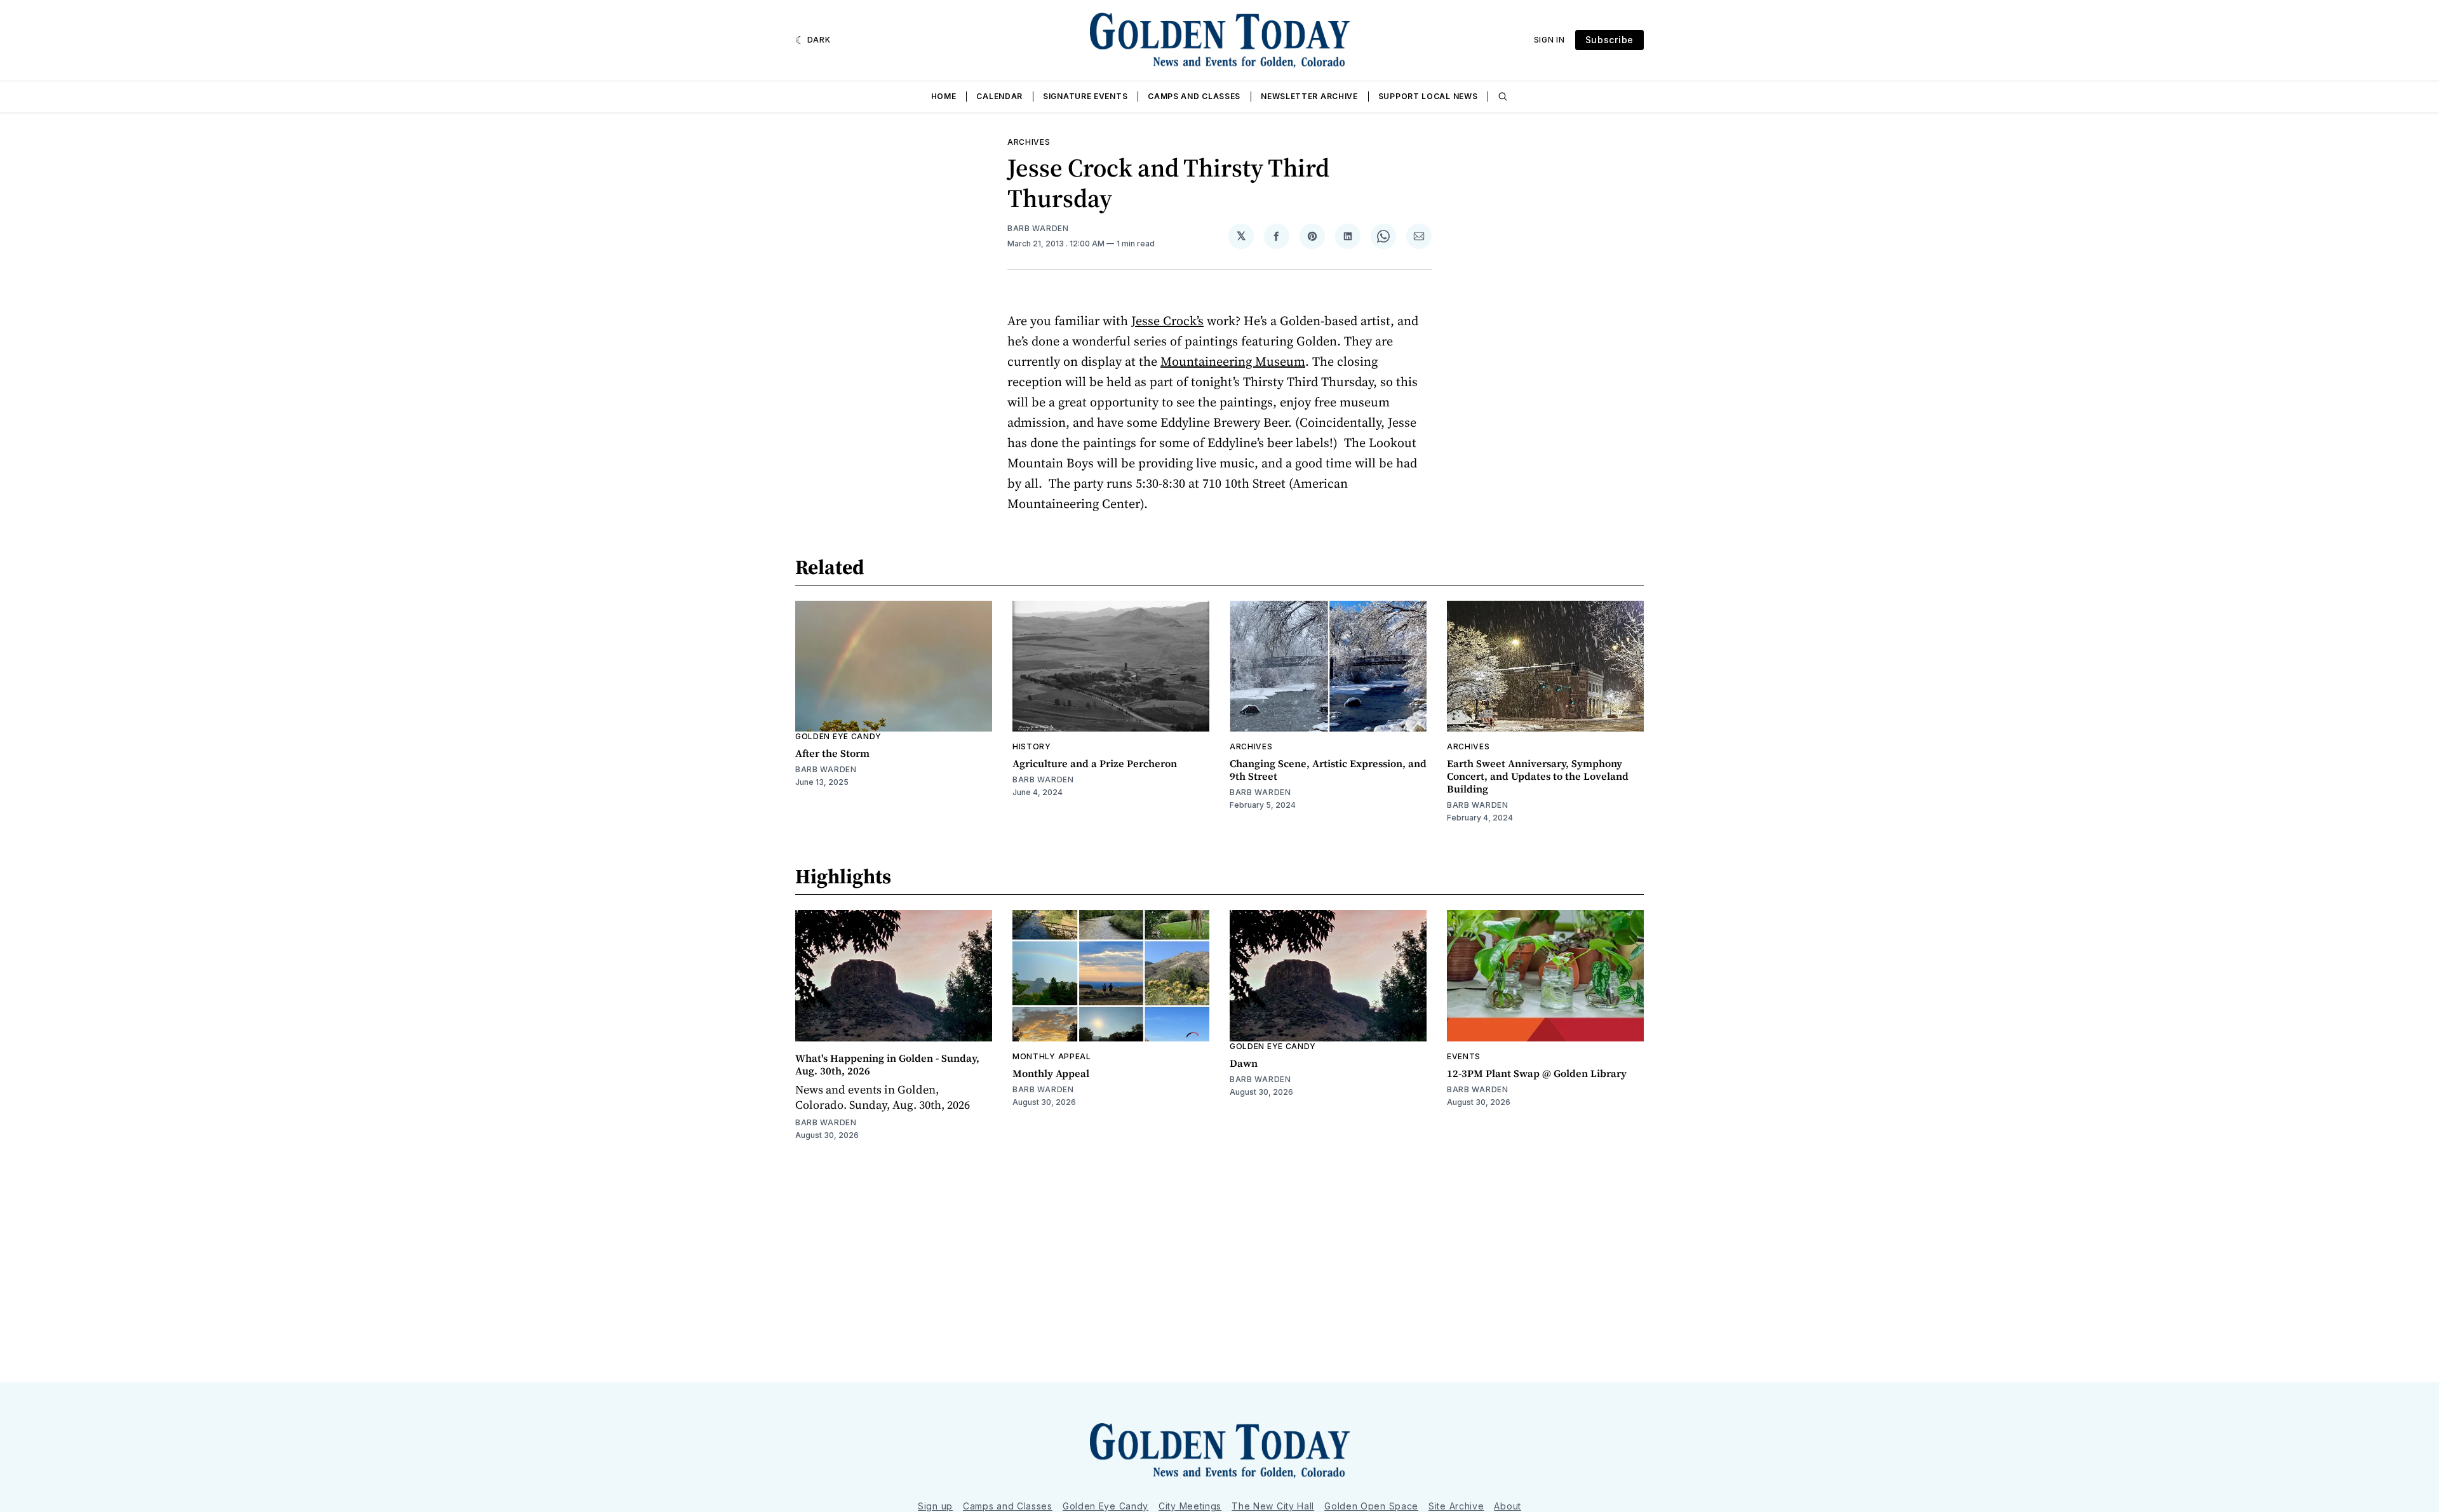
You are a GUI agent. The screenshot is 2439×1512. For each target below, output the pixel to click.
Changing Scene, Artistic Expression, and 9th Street (1328, 770)
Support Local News (1428, 96)
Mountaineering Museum (1233, 361)
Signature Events (1085, 96)
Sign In (1549, 40)
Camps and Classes (1194, 96)
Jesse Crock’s (1167, 321)
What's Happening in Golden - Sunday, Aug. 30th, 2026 (887, 1064)
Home (944, 96)
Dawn (1244, 1063)
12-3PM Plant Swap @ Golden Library (1537, 1073)
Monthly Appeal (1052, 1056)
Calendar (999, 96)
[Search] (1503, 97)
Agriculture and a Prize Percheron (1095, 763)
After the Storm (832, 753)
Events (1464, 1056)
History (1032, 746)
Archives (1029, 142)
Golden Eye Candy (838, 736)
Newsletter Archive (1309, 96)
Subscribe (1609, 40)
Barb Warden (1038, 228)
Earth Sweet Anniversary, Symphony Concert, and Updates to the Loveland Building (1538, 776)
